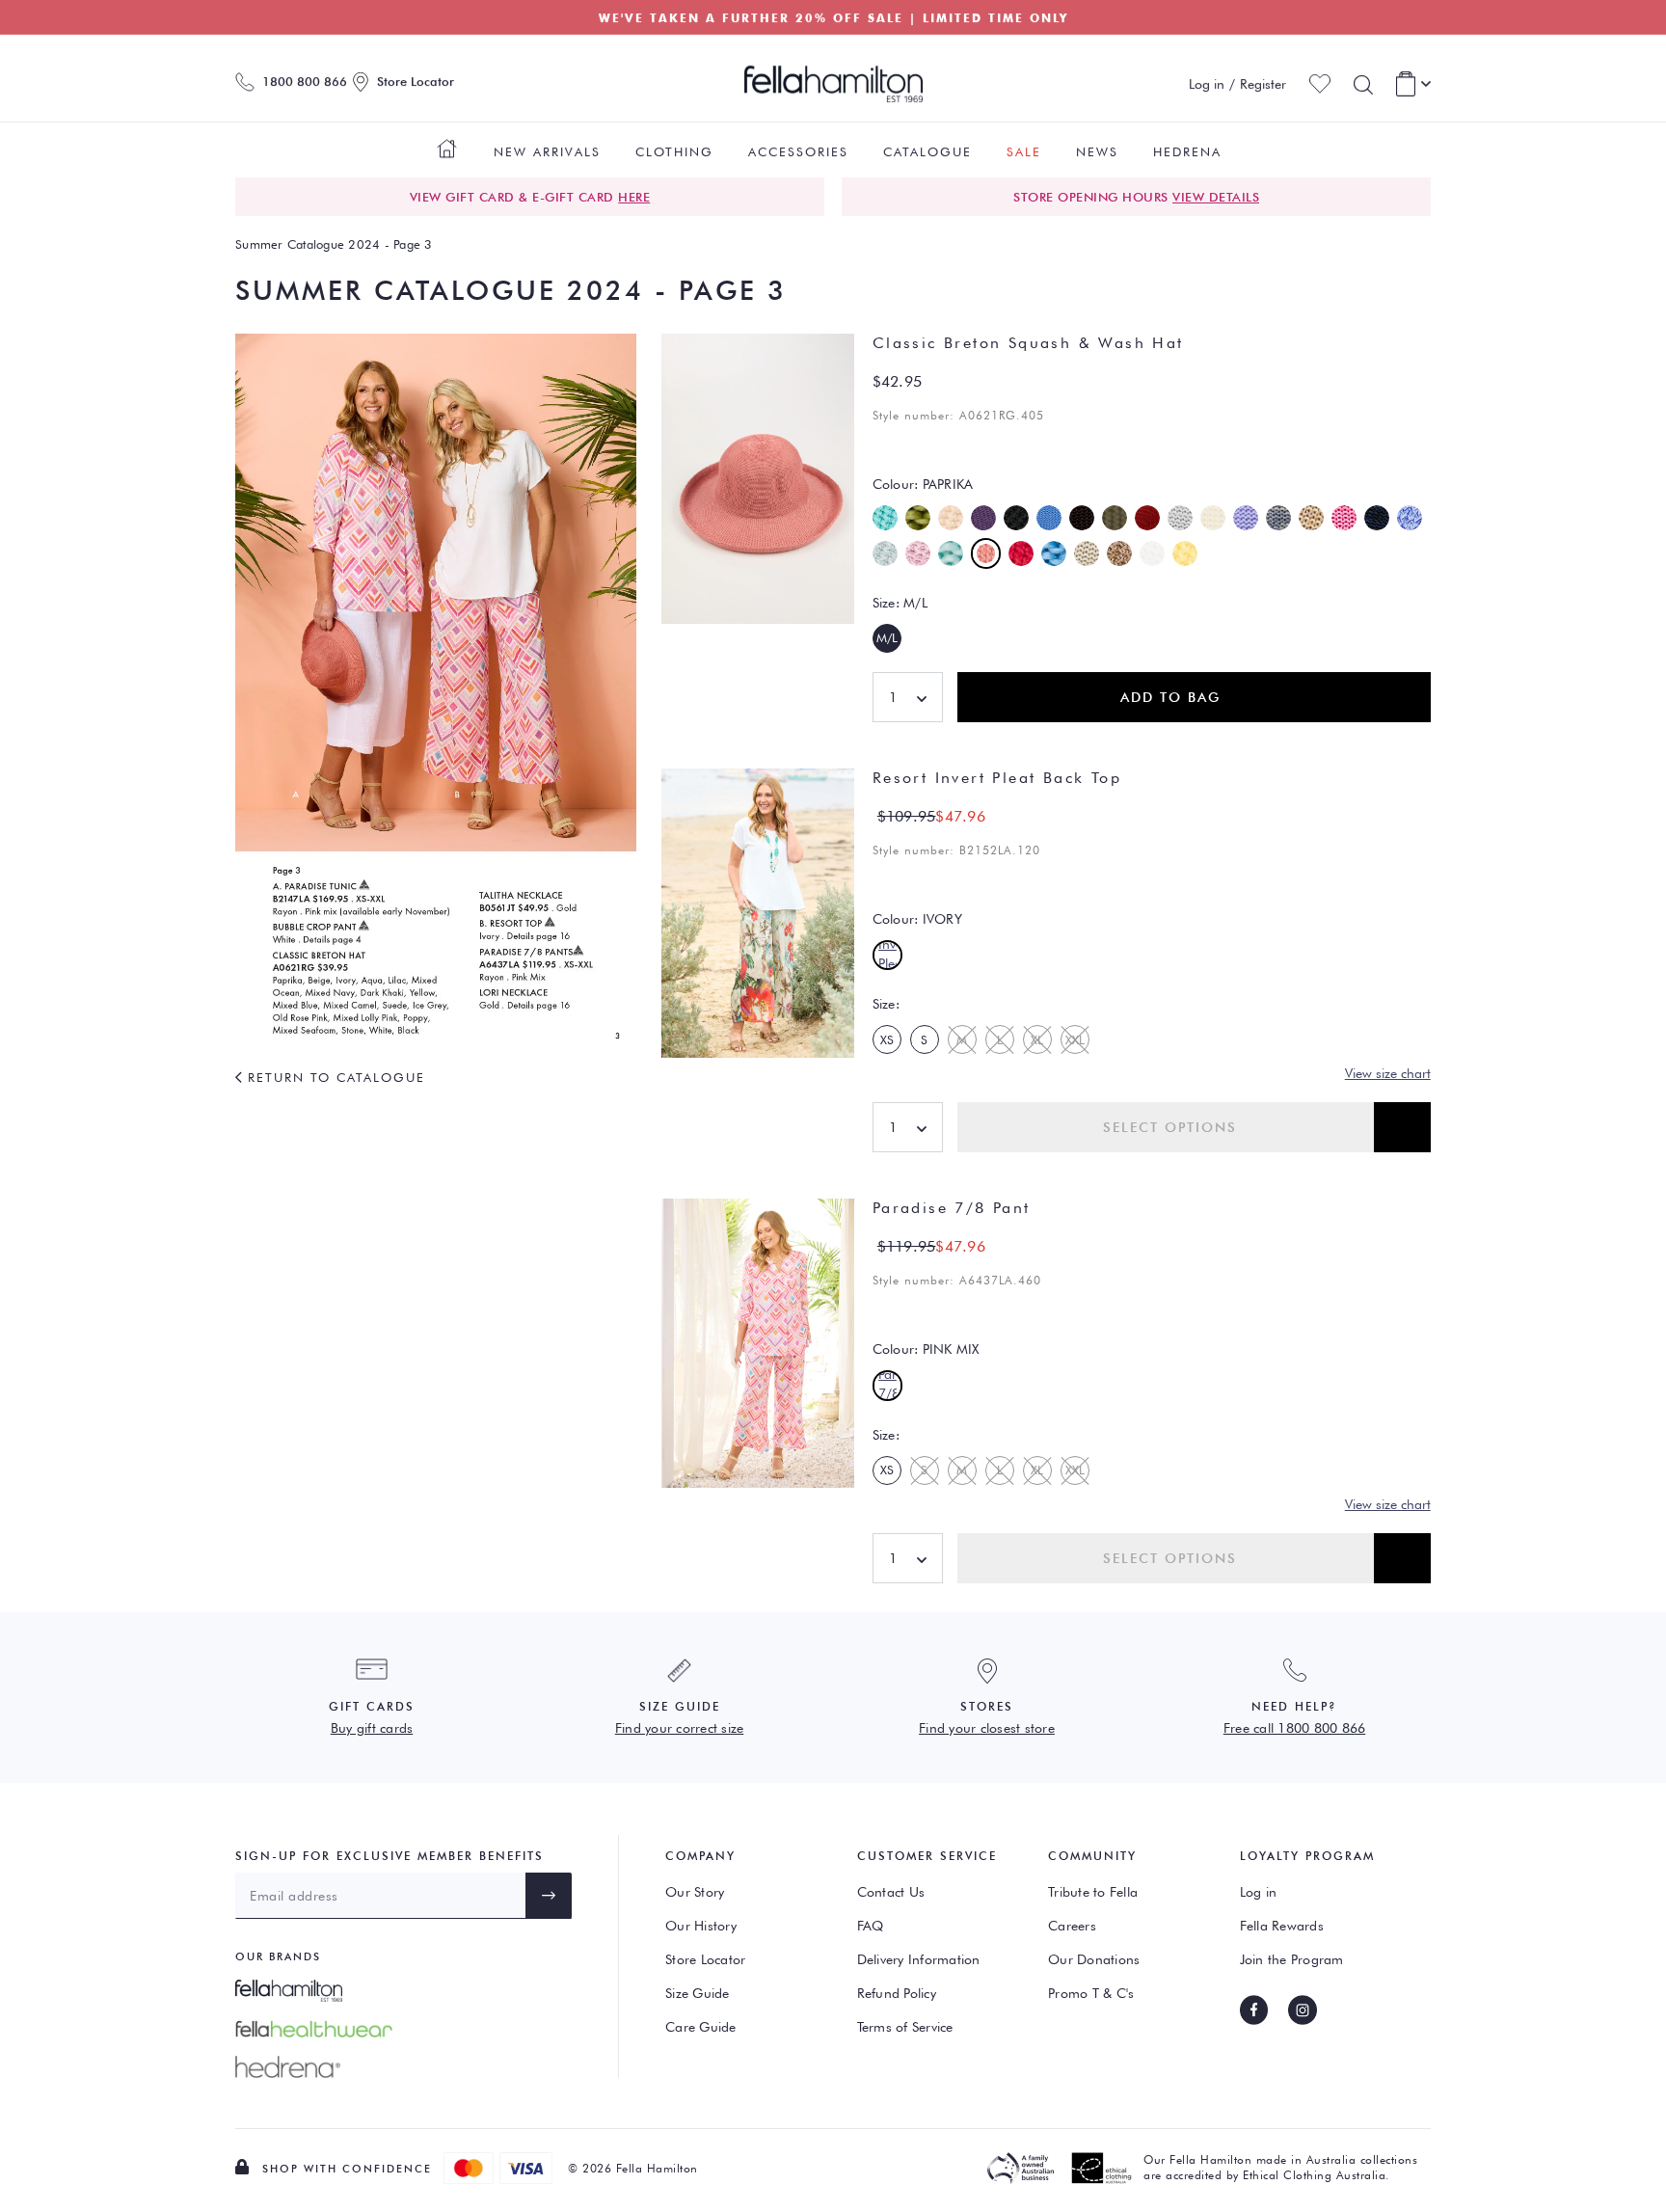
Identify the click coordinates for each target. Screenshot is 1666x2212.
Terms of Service (905, 2027)
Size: (900, 603)
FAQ (871, 1926)
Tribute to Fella (1093, 1892)
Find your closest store (987, 1728)
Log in (1259, 1892)
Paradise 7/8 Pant (952, 1208)
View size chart (1388, 1073)
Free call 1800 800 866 (1295, 1728)
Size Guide (698, 1993)
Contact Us (891, 1892)
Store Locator (705, 1959)
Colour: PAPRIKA (923, 484)
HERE (634, 197)
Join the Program (1292, 1959)
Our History (701, 1926)
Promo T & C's (1091, 1993)
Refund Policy (897, 1993)
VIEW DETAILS (1216, 197)
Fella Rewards (1282, 1926)
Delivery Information (919, 1959)
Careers (1072, 1926)
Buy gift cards (372, 1728)
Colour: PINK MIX (926, 1349)
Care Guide (701, 2027)
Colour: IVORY (917, 919)
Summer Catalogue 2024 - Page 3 (334, 244)
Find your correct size (680, 1728)
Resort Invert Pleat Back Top (997, 778)
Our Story (695, 1892)
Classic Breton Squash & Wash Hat (1028, 343)
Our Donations (1094, 1959)
